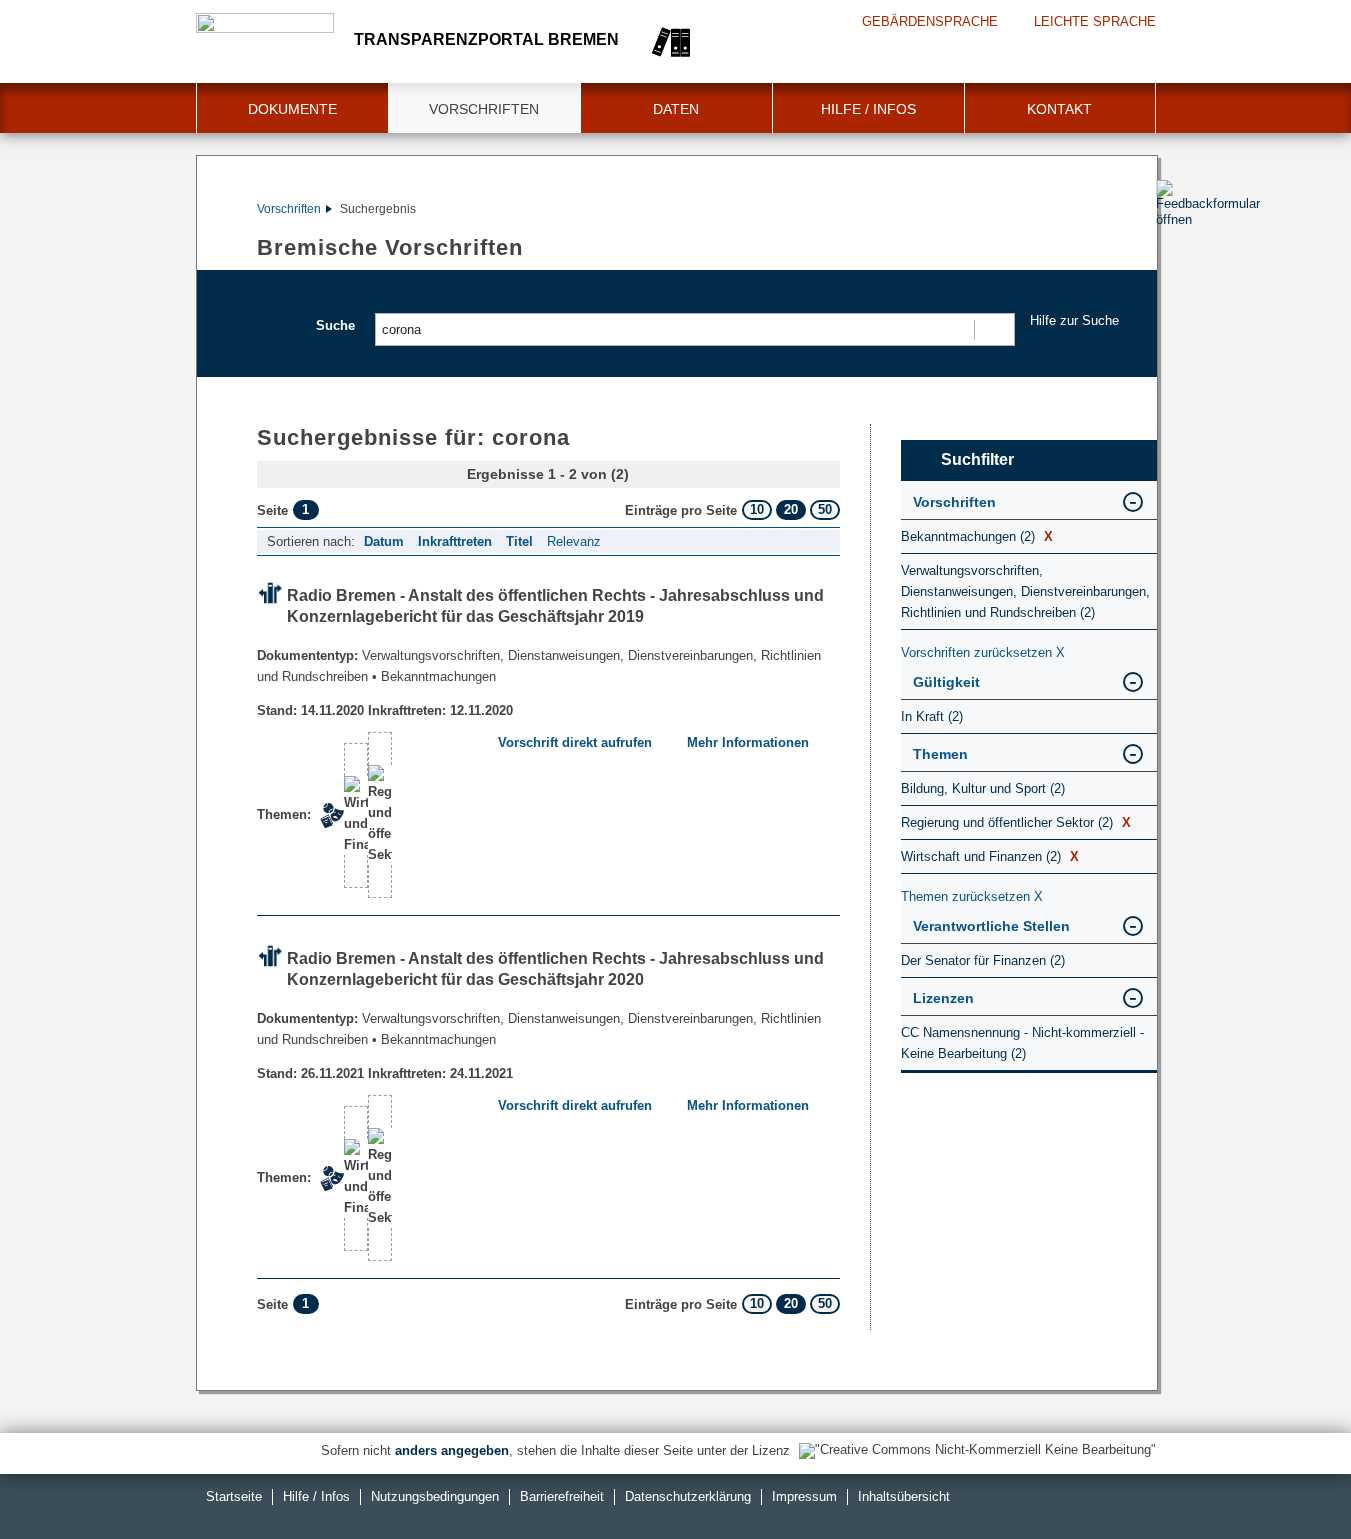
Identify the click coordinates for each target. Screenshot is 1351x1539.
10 (757, 509)
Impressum (804, 1496)
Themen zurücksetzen (972, 896)
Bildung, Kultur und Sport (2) (983, 788)
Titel (519, 541)
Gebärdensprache (930, 21)
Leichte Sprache (1095, 21)
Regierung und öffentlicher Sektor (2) (1016, 822)
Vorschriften (484, 109)
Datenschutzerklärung (688, 1496)
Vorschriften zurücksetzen (983, 652)
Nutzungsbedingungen (435, 1496)
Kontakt (1059, 109)
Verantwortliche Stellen (991, 926)
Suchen (993, 329)
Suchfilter (977, 459)
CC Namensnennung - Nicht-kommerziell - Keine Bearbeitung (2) (1022, 1043)
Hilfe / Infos (868, 109)
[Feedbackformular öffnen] (1178, 261)
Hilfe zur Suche (1074, 320)
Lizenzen (943, 998)
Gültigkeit (946, 682)
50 (825, 509)
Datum (384, 541)
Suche (335, 325)
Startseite (234, 1496)
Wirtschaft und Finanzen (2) (990, 856)
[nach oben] (1289, 1477)
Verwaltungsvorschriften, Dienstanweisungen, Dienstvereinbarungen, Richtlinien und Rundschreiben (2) (1025, 591)
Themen (940, 754)
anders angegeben (452, 1450)
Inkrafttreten (455, 541)
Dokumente (292, 109)
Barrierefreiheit (562, 1496)
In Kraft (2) (932, 716)
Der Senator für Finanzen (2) (983, 960)
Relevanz (574, 541)
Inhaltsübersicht (904, 1496)
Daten (676, 109)
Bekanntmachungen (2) (977, 536)
